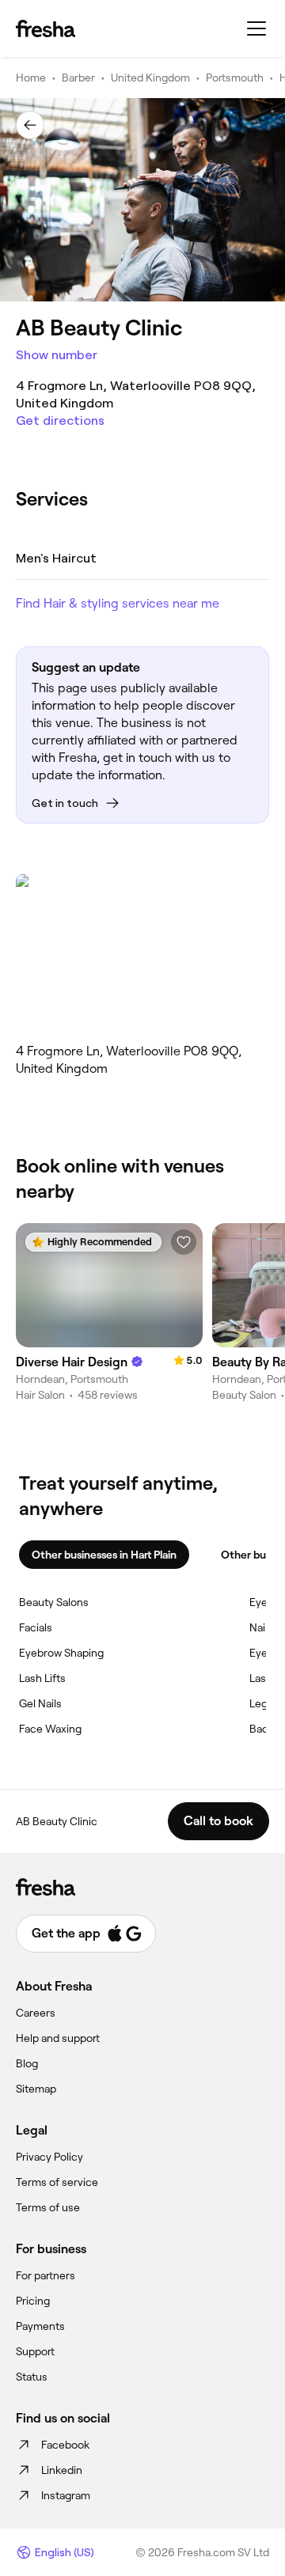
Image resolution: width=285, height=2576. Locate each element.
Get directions (60, 420)
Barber (78, 78)
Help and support (58, 2038)
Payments (40, 2326)
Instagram (66, 2495)
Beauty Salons (54, 1602)
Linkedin (62, 2470)
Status (32, 2377)
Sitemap (36, 2089)
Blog (27, 2063)
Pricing (33, 2301)
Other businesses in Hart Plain (104, 1555)
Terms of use (48, 2207)
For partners (46, 2275)
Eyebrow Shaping (61, 1653)
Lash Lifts (42, 1678)
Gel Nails (40, 1703)
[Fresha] (46, 28)
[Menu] (256, 28)
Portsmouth (235, 78)
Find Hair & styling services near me (118, 603)
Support (35, 2351)
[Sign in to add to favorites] (184, 1242)
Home (31, 78)
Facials (36, 1627)
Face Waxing (50, 1729)
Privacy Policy (49, 2157)
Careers (36, 2013)
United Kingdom (150, 78)
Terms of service (57, 2182)
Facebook (65, 2445)
